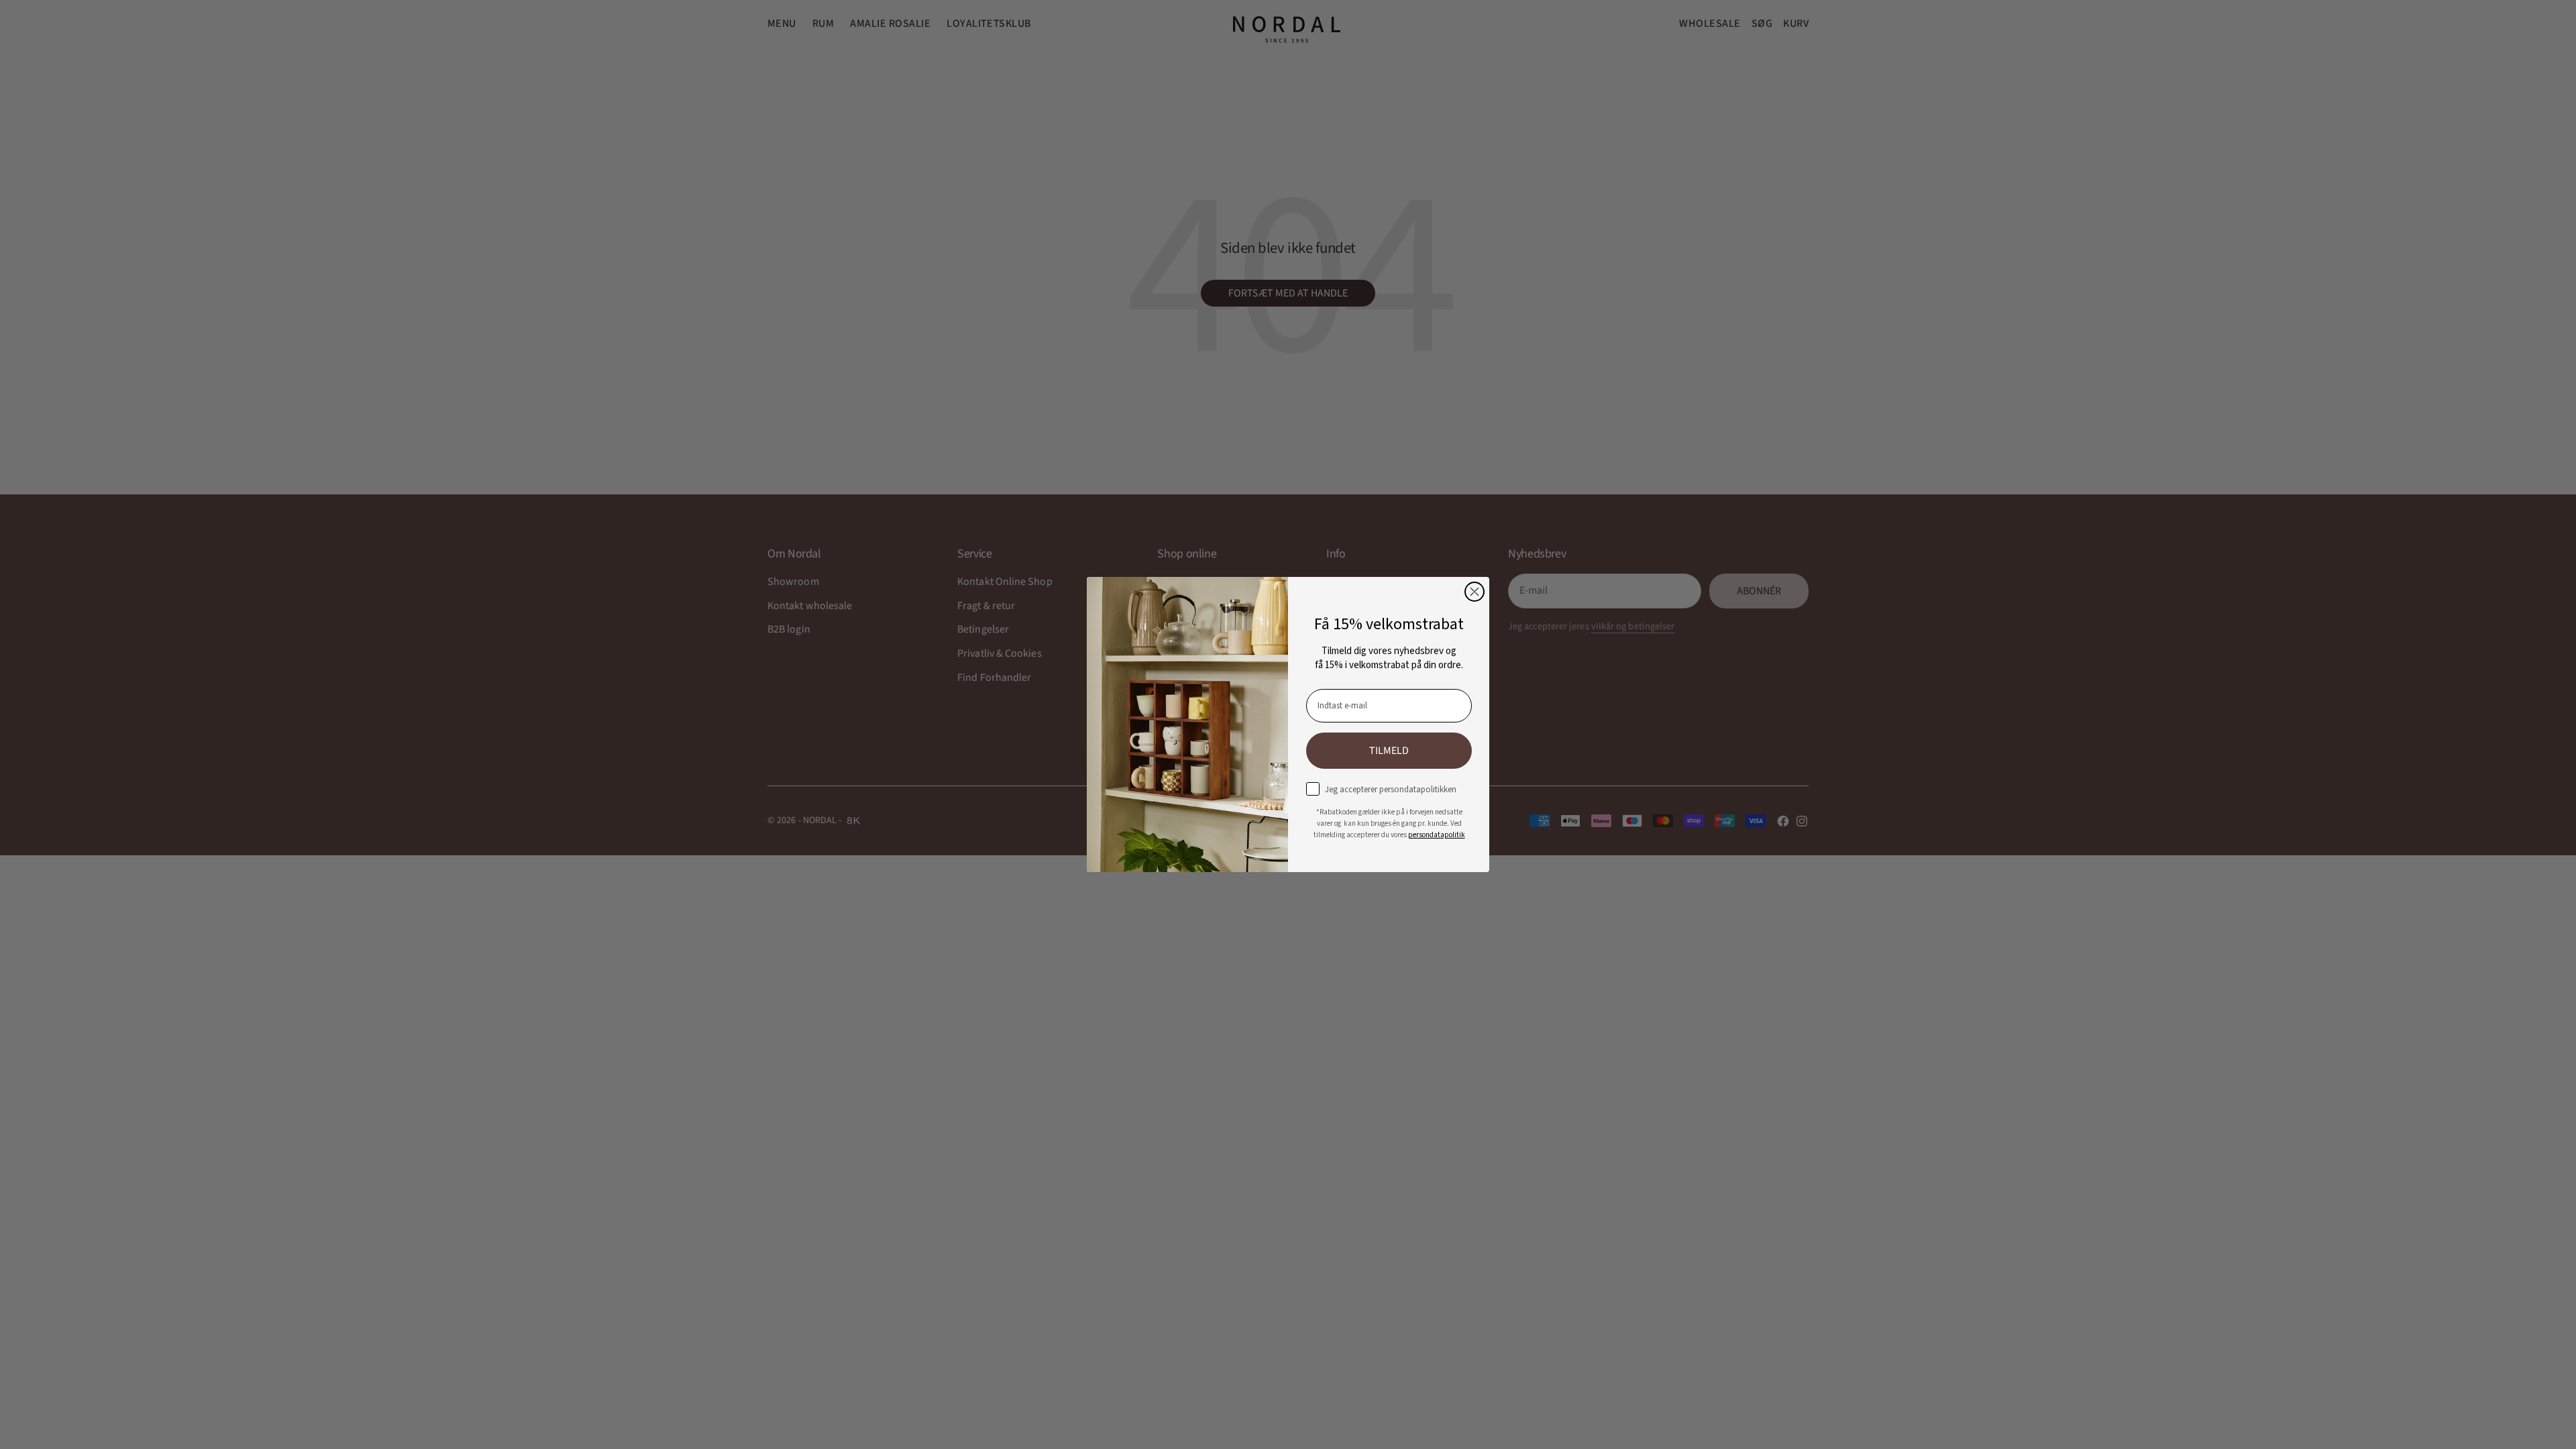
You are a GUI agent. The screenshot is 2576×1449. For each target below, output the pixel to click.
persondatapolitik (1437, 835)
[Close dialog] (1474, 592)
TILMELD (1389, 751)
